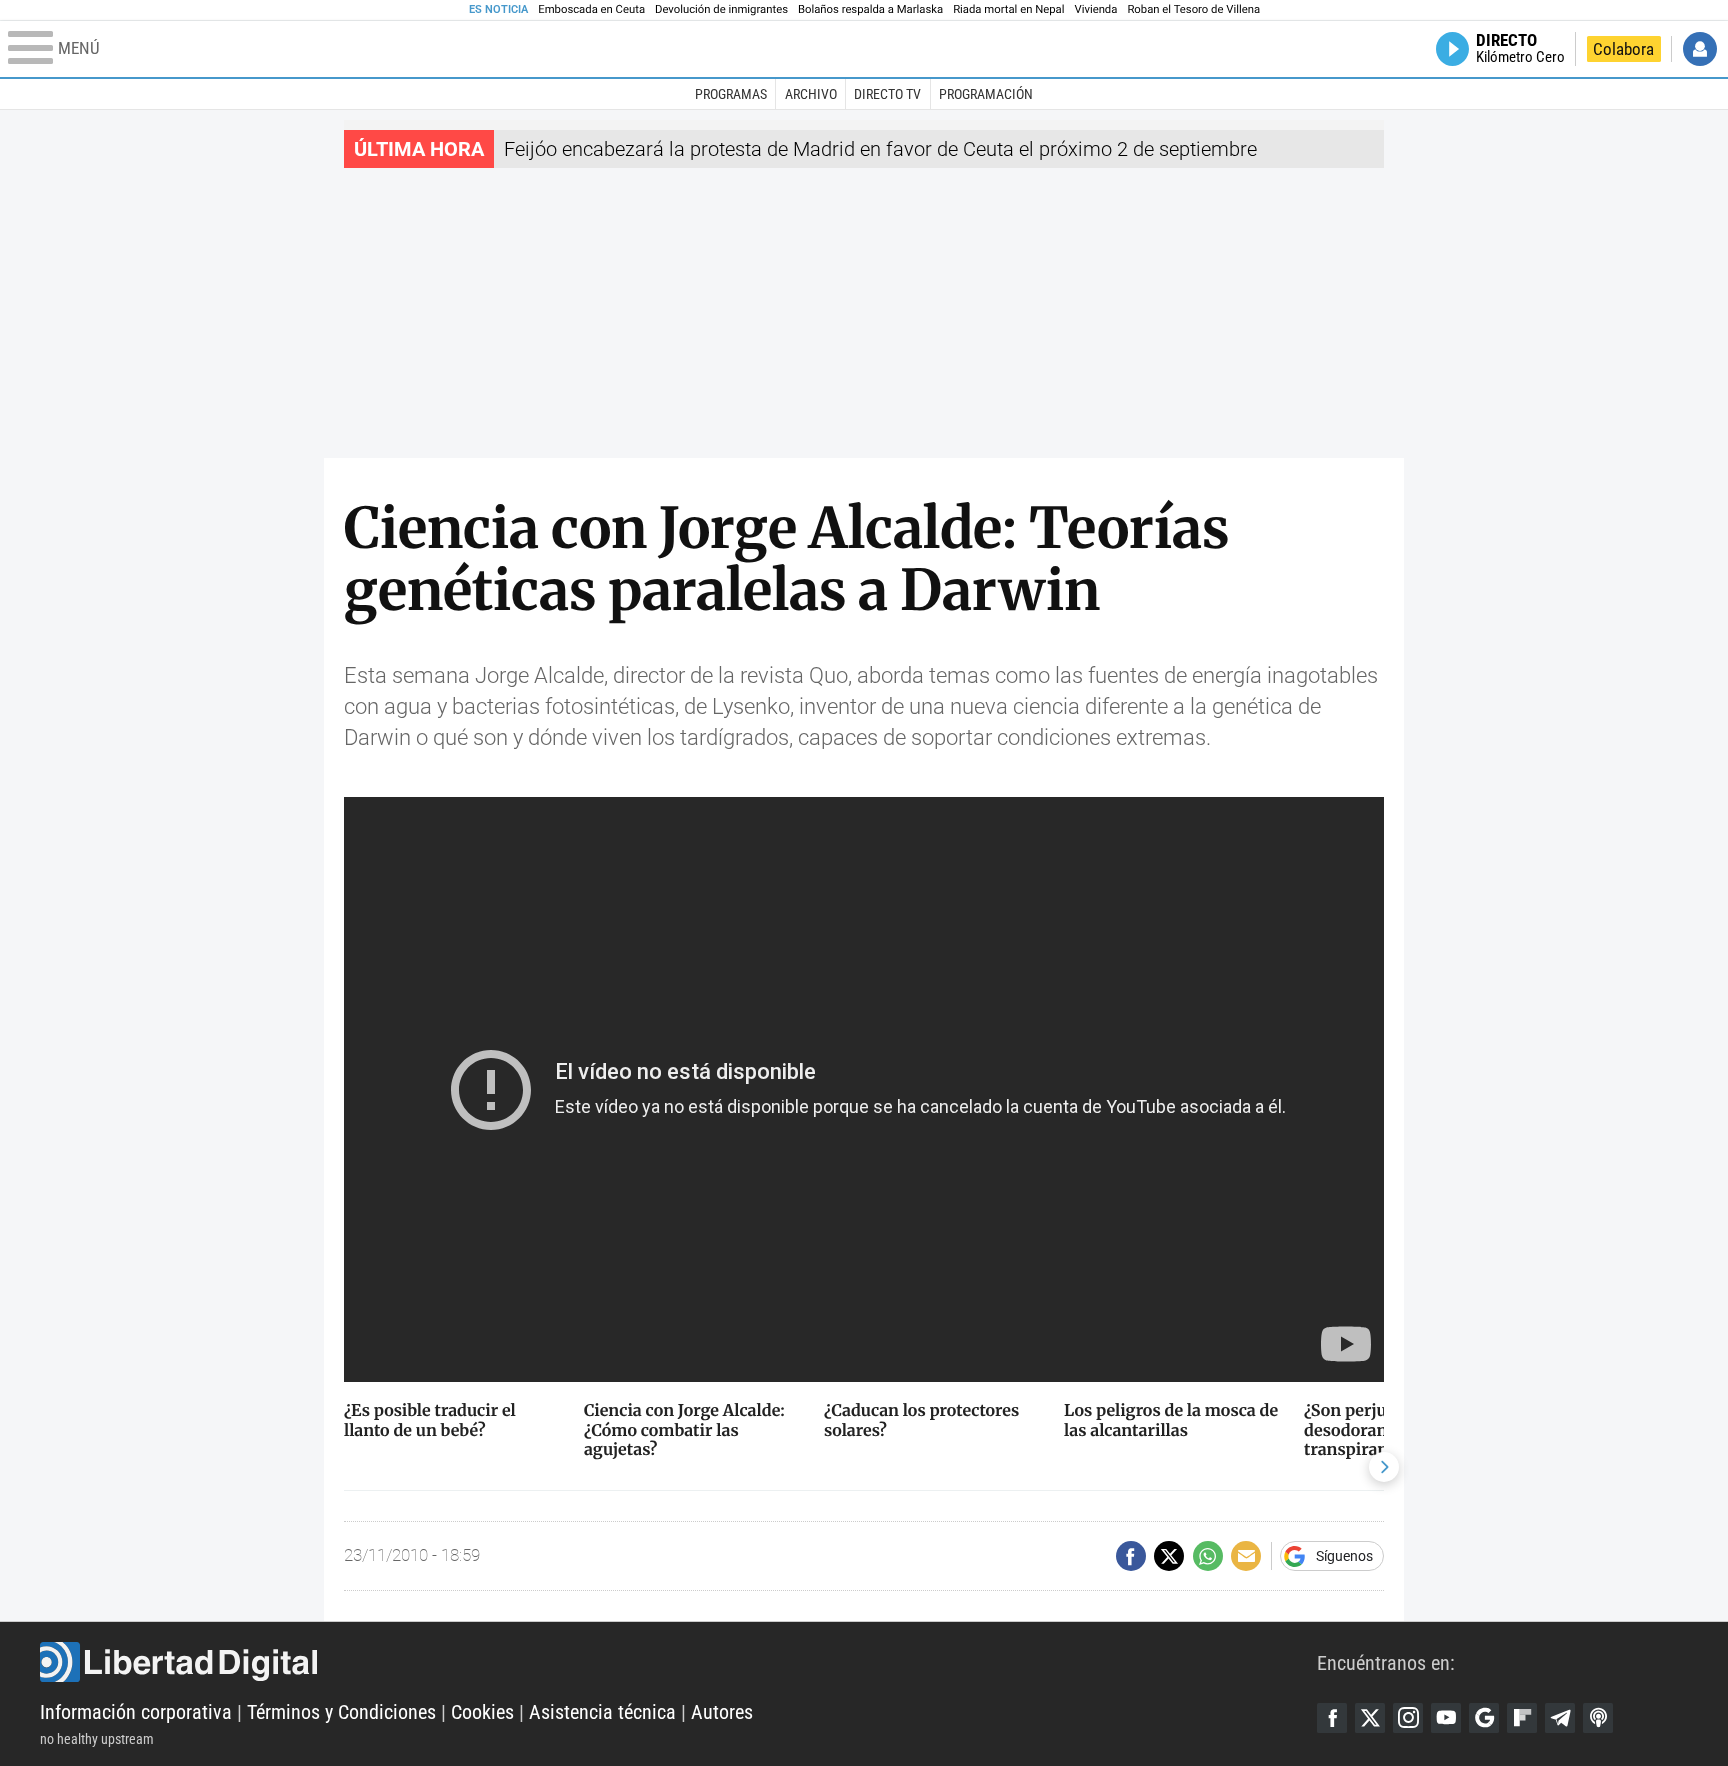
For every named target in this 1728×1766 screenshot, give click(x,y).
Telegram (1560, 1718)
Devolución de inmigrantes (721, 9)
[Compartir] (1131, 1556)
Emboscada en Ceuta (591, 9)
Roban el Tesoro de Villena (1193, 9)
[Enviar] (1208, 1556)
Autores (722, 1712)
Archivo (811, 94)
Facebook (1332, 1718)
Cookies (482, 1712)
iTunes (1598, 1718)
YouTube (1446, 1718)
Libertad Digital (678, 1662)
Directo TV (887, 94)
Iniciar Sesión (1700, 49)
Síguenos (1344, 1556)
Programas (731, 94)
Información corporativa (136, 1712)
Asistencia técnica (602, 1712)
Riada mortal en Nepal (1008, 9)
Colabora (1623, 49)
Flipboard (1522, 1718)
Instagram (1408, 1718)
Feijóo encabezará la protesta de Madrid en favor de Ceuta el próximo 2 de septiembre (880, 149)
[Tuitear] (1169, 1556)
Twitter (1370, 1718)
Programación (986, 94)
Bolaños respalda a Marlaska (870, 9)
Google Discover (1484, 1718)
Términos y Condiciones (341, 1712)
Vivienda (1095, 9)
